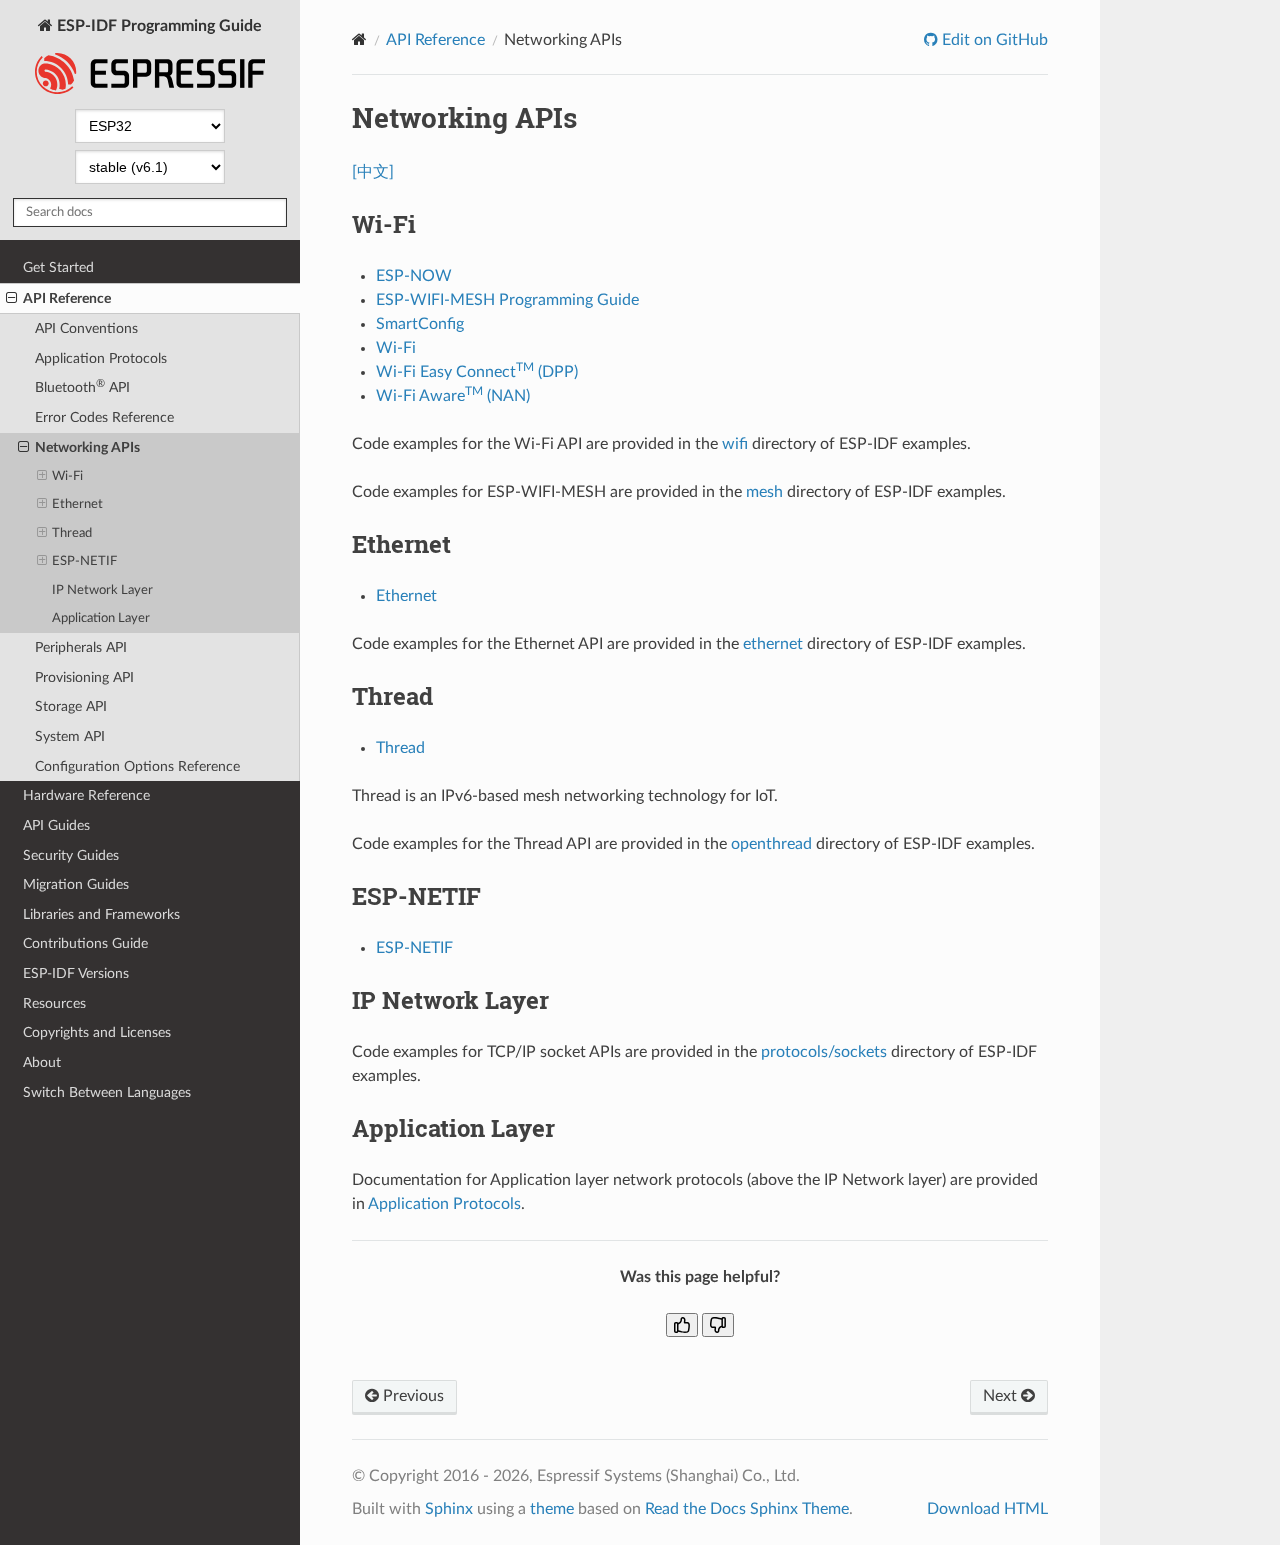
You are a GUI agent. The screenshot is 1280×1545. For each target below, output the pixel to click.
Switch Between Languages (107, 1092)
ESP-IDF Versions (76, 973)
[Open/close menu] (11, 299)
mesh (764, 492)
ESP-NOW (414, 276)
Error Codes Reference (104, 417)
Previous (411, 1396)
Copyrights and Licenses (97, 1032)
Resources (54, 1003)
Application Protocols (101, 358)
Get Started (58, 267)
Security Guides (71, 855)
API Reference (67, 298)
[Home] (359, 39)
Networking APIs (87, 447)
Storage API (71, 706)
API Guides (56, 825)
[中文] (373, 172)
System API (70, 736)
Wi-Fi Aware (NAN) (453, 396)
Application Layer (101, 618)
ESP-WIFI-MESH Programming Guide (507, 300)
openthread (771, 844)
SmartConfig (420, 324)
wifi (735, 444)
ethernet (773, 644)
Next (1002, 1396)
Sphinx (449, 1509)
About (42, 1062)
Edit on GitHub (993, 40)
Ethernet (77, 504)
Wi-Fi (67, 476)
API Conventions (86, 328)
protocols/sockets (824, 1052)
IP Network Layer (102, 590)
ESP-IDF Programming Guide (157, 26)
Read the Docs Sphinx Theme (747, 1509)
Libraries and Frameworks (101, 914)
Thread (72, 533)
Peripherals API (81, 647)
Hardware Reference (86, 795)
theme (552, 1509)
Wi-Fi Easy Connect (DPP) (477, 372)
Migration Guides (76, 884)
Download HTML (987, 1509)
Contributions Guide (85, 943)
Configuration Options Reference (137, 766)
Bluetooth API (82, 386)
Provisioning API (84, 677)
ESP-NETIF (84, 561)
